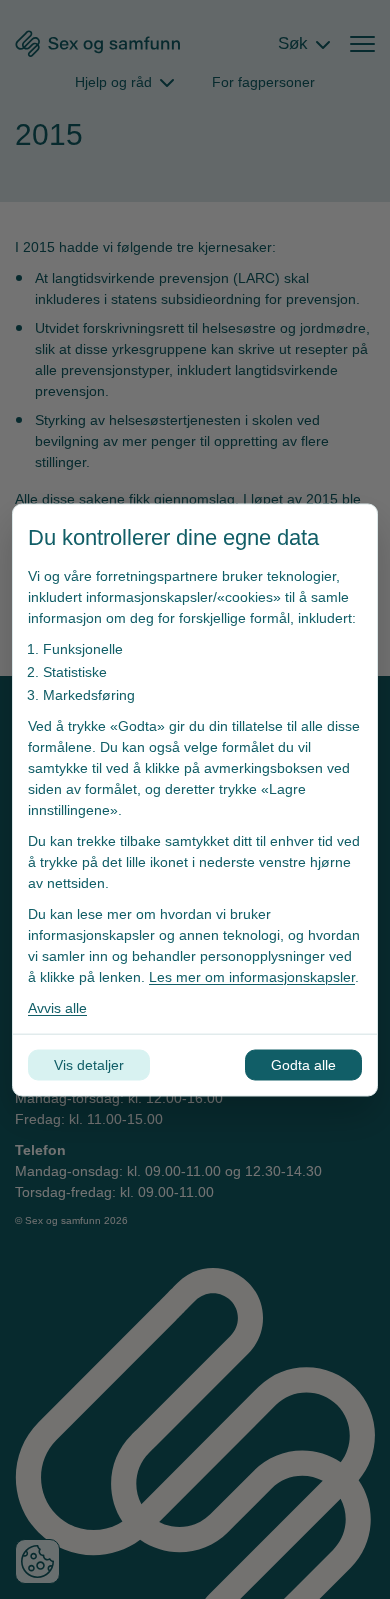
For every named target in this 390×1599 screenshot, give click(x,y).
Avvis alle (57, 1007)
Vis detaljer (89, 1064)
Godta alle (303, 1064)
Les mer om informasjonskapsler (252, 976)
